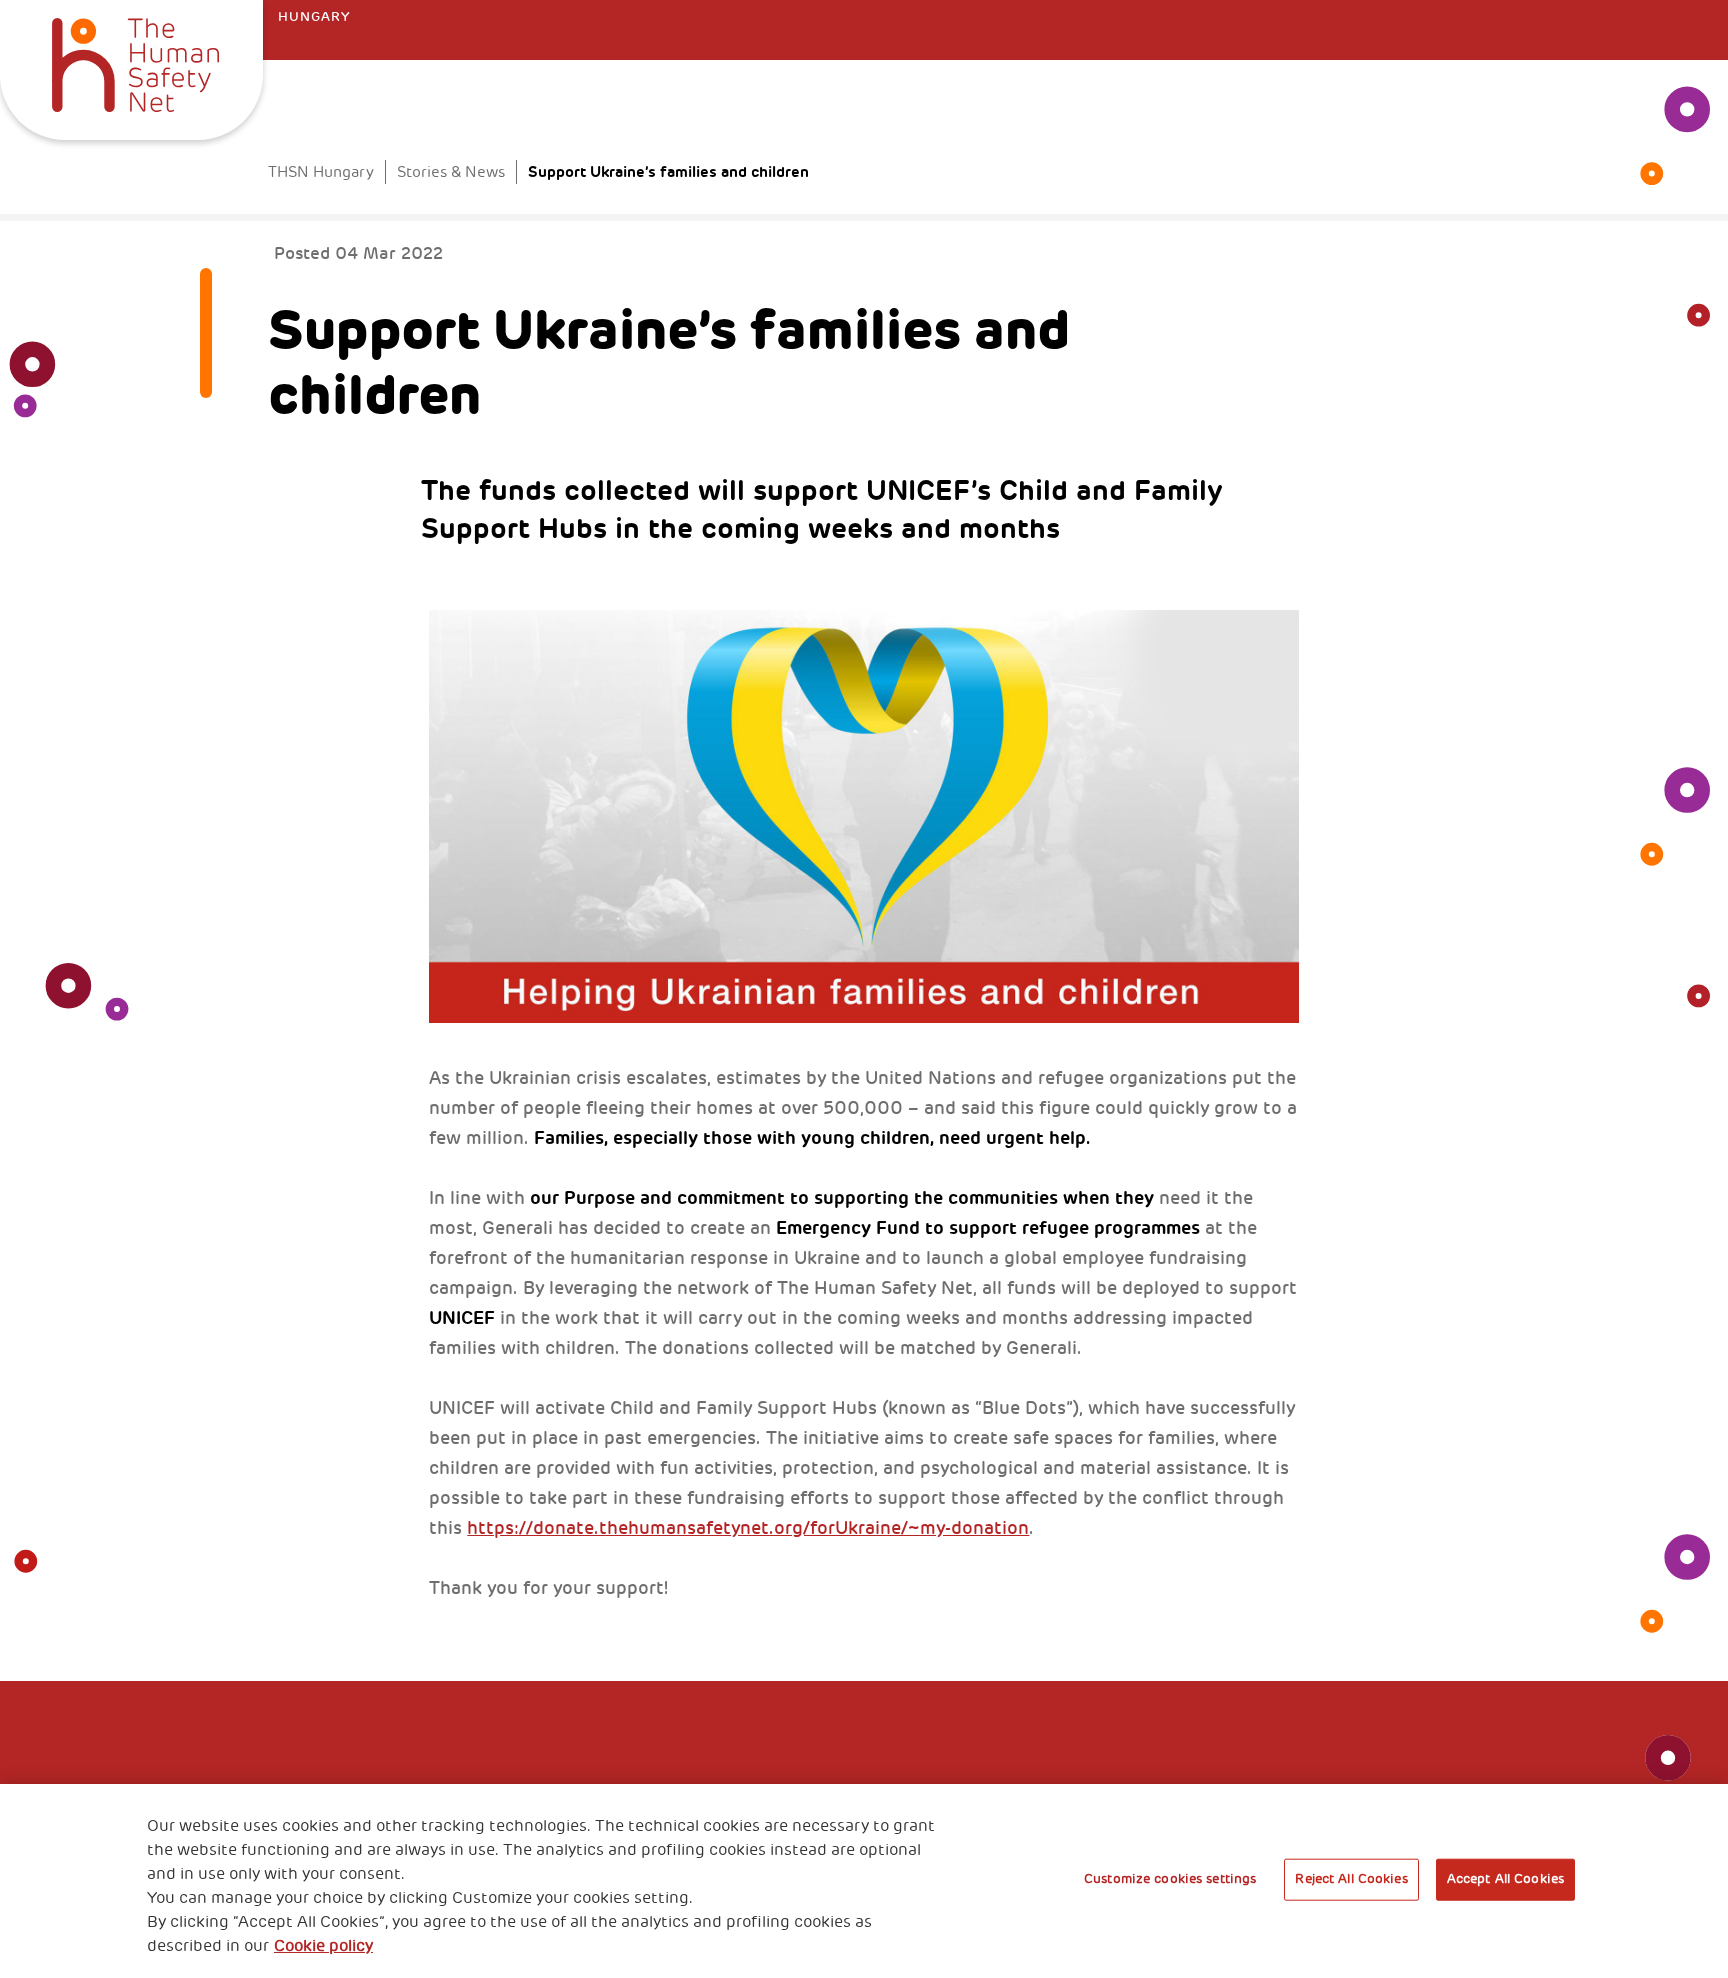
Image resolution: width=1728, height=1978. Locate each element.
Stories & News (451, 172)
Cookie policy (323, 1946)
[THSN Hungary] (135, 62)
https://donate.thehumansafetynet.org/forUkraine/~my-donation (748, 1528)
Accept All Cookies (1505, 1879)
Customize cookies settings (1170, 1879)
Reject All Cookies (1351, 1879)
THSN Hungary (321, 172)
